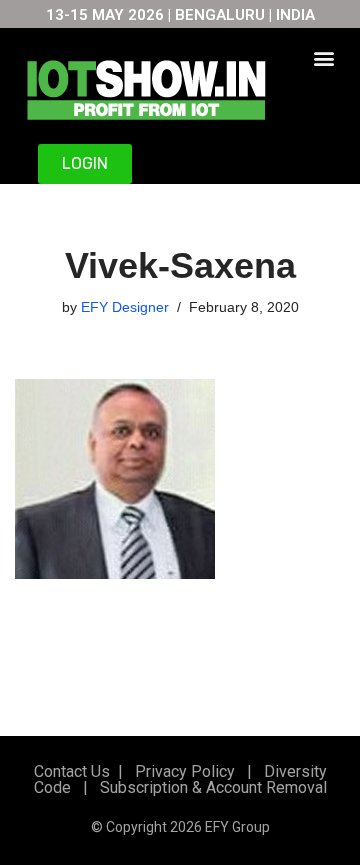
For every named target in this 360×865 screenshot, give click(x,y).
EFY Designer (125, 307)
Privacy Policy (183, 771)
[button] (324, 57)
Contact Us (72, 771)
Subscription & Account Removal (209, 787)
